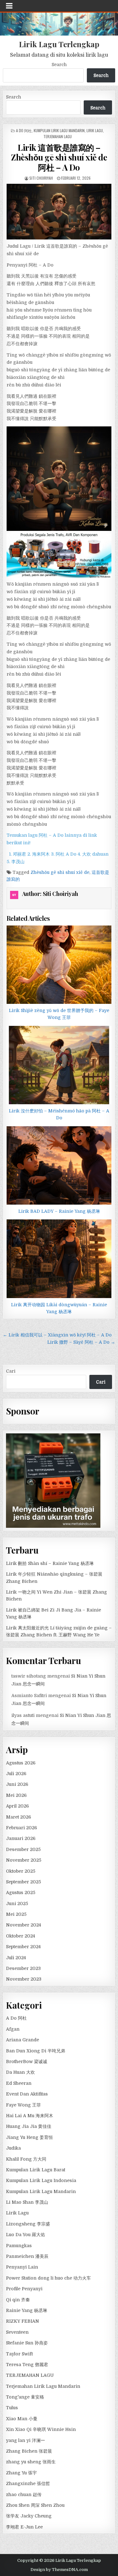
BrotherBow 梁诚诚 (27, 2061)
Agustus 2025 (21, 1893)
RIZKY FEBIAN (22, 2321)
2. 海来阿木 (39, 854)
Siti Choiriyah (41, 178)
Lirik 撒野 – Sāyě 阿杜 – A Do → (81, 1342)
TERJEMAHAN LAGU (58, 136)
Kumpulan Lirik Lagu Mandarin (59, 130)
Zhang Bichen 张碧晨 (29, 2451)
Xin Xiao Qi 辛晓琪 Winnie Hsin (41, 2429)
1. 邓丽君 (18, 854)
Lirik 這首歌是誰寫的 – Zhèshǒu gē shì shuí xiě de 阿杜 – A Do (59, 157)
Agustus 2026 (21, 1763)
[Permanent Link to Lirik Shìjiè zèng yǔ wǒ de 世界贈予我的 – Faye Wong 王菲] (59, 965)
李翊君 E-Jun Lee (24, 2527)
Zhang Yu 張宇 (21, 2473)
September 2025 (23, 1882)
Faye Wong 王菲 (23, 2105)
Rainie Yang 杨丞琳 (27, 2310)
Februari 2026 (22, 1828)
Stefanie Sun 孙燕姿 (27, 2343)
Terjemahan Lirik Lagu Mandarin (43, 2386)
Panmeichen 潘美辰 (27, 2256)
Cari (11, 1371)
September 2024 (23, 1947)
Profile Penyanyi (24, 2289)
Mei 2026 (16, 1795)
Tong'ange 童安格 (25, 2397)
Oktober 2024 (20, 1936)
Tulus (12, 2408)
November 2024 (23, 1925)
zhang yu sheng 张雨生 (31, 2462)
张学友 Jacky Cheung (29, 2516)
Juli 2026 (16, 1774)
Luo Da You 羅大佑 (25, 2235)
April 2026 (17, 1806)
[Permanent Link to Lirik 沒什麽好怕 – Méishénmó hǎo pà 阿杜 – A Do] (59, 1065)
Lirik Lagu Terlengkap (59, 44)
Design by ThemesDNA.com (59, 2570)
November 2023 (24, 1979)
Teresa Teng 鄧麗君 (27, 2365)
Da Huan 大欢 (20, 2072)
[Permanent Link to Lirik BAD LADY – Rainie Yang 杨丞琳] (59, 1165)
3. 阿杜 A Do (64, 854)
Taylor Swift (19, 2354)
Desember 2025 (23, 1849)
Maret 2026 (19, 1817)
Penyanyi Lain (22, 2267)
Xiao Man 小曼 (22, 2419)
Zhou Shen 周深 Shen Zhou (35, 2505)
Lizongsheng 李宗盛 (28, 2224)
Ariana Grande (22, 2040)
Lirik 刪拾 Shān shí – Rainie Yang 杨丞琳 (50, 1563)
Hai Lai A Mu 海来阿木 (30, 2116)
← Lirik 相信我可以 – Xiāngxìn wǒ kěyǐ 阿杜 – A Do (57, 1335)
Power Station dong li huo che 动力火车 (48, 2278)
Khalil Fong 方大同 (26, 2159)
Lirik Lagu (95, 130)
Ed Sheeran (19, 2083)
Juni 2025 (17, 1904)
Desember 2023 (23, 1968)
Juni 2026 (17, 1784)
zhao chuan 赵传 (24, 2494)
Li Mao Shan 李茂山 (27, 2202)
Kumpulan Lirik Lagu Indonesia (41, 2180)
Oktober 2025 (21, 1871)
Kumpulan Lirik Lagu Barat (36, 2170)
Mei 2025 (16, 1914)
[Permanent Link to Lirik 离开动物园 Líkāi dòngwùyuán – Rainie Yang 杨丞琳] (59, 1259)
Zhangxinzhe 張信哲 (28, 2483)
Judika (13, 2148)
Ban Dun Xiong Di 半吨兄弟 (36, 2051)
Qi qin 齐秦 (18, 2300)
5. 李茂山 (16, 862)
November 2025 (24, 1860)
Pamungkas (19, 2246)
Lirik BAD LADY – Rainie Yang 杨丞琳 (59, 1211)
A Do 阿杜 (24, 130)
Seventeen (17, 2332)
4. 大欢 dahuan (93, 854)
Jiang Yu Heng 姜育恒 (29, 2137)
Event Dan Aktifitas (27, 2094)
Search (59, 65)
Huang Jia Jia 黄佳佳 (29, 2126)
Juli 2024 (16, 1958)
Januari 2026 (21, 1838)
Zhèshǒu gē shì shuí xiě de (60, 872)
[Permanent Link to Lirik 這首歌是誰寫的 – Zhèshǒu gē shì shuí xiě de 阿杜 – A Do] (59, 212)
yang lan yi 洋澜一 (25, 2440)
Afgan (13, 2029)
